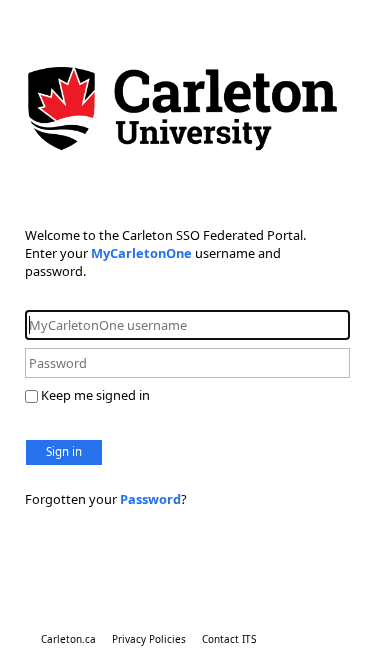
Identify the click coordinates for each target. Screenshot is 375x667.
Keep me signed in (95, 395)
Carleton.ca (68, 639)
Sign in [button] (64, 451)
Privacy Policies (149, 639)
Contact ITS (229, 639)
